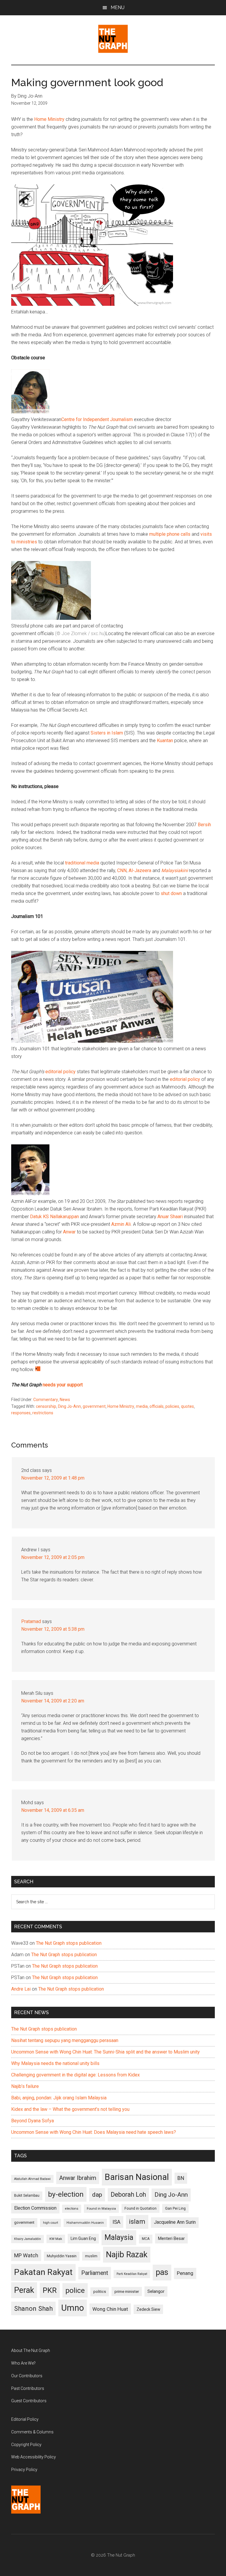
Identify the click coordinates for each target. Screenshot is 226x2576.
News (65, 1400)
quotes (187, 1406)
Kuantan (165, 741)
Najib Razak (127, 2255)
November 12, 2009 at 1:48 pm (53, 1478)
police (75, 2290)
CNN (122, 870)
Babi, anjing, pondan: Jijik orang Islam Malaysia (59, 2098)
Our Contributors (27, 2376)
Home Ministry (49, 119)
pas (162, 2272)
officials (157, 1406)
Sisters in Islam (107, 733)
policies (172, 1406)
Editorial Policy (25, 2419)
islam (137, 2222)
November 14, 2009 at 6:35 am (53, 1810)
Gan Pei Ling (175, 2208)
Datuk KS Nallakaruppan (54, 1217)
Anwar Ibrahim (78, 2178)
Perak (24, 2290)
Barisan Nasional (137, 2177)
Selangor (156, 2291)
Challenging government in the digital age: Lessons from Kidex (75, 2075)
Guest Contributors (29, 2401)
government (94, 1406)
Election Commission (35, 2208)
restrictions (43, 1413)
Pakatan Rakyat (43, 2272)
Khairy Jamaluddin (28, 2239)
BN (181, 2178)
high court (50, 2223)
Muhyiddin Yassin (62, 2256)
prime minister (127, 2292)
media (142, 1406)
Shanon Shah (33, 2308)
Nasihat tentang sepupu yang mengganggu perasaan (65, 2040)
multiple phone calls (170, 534)
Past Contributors (28, 2388)
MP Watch (26, 2255)
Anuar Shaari (170, 1217)
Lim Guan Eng (83, 2238)
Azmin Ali (121, 1224)
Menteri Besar (171, 2238)
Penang (185, 2273)
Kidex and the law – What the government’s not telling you (70, 2109)
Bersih (204, 825)
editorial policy (60, 1072)
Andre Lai (21, 1989)
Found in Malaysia (101, 2208)
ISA (116, 2222)
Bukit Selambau (27, 2196)
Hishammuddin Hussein (85, 2223)
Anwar (69, 1232)
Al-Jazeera (140, 870)
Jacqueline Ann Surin (175, 2222)
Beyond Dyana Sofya (33, 2121)
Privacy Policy (24, 2470)
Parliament (95, 2273)
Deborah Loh (128, 2194)
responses (21, 1413)
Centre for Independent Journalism (97, 419)
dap (97, 2194)
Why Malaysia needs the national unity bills (55, 2063)
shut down (171, 893)
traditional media (82, 863)
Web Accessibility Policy (34, 2457)
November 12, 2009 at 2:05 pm (53, 1557)
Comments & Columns (32, 2432)
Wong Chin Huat (110, 2309)
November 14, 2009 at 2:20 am (53, 1701)
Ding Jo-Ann (69, 1406)
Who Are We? (23, 2363)
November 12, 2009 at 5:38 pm (53, 1629)
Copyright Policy (26, 2445)
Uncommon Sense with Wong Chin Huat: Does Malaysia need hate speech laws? (94, 2132)
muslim (91, 2256)
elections (72, 2209)
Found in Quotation (141, 2208)
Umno (73, 2308)
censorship (46, 1406)
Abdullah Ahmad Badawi (32, 2179)
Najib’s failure (25, 2086)
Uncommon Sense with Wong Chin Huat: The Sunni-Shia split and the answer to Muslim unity (105, 2052)
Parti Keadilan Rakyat (132, 2274)
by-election (66, 2194)
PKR (50, 2290)
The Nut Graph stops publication (69, 1943)
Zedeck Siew (148, 2309)
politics (100, 2292)
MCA (146, 2239)
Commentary (46, 1400)
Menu (118, 7)
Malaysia (119, 2237)
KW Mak (56, 2239)
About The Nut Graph (31, 2350)
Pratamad (31, 1621)
